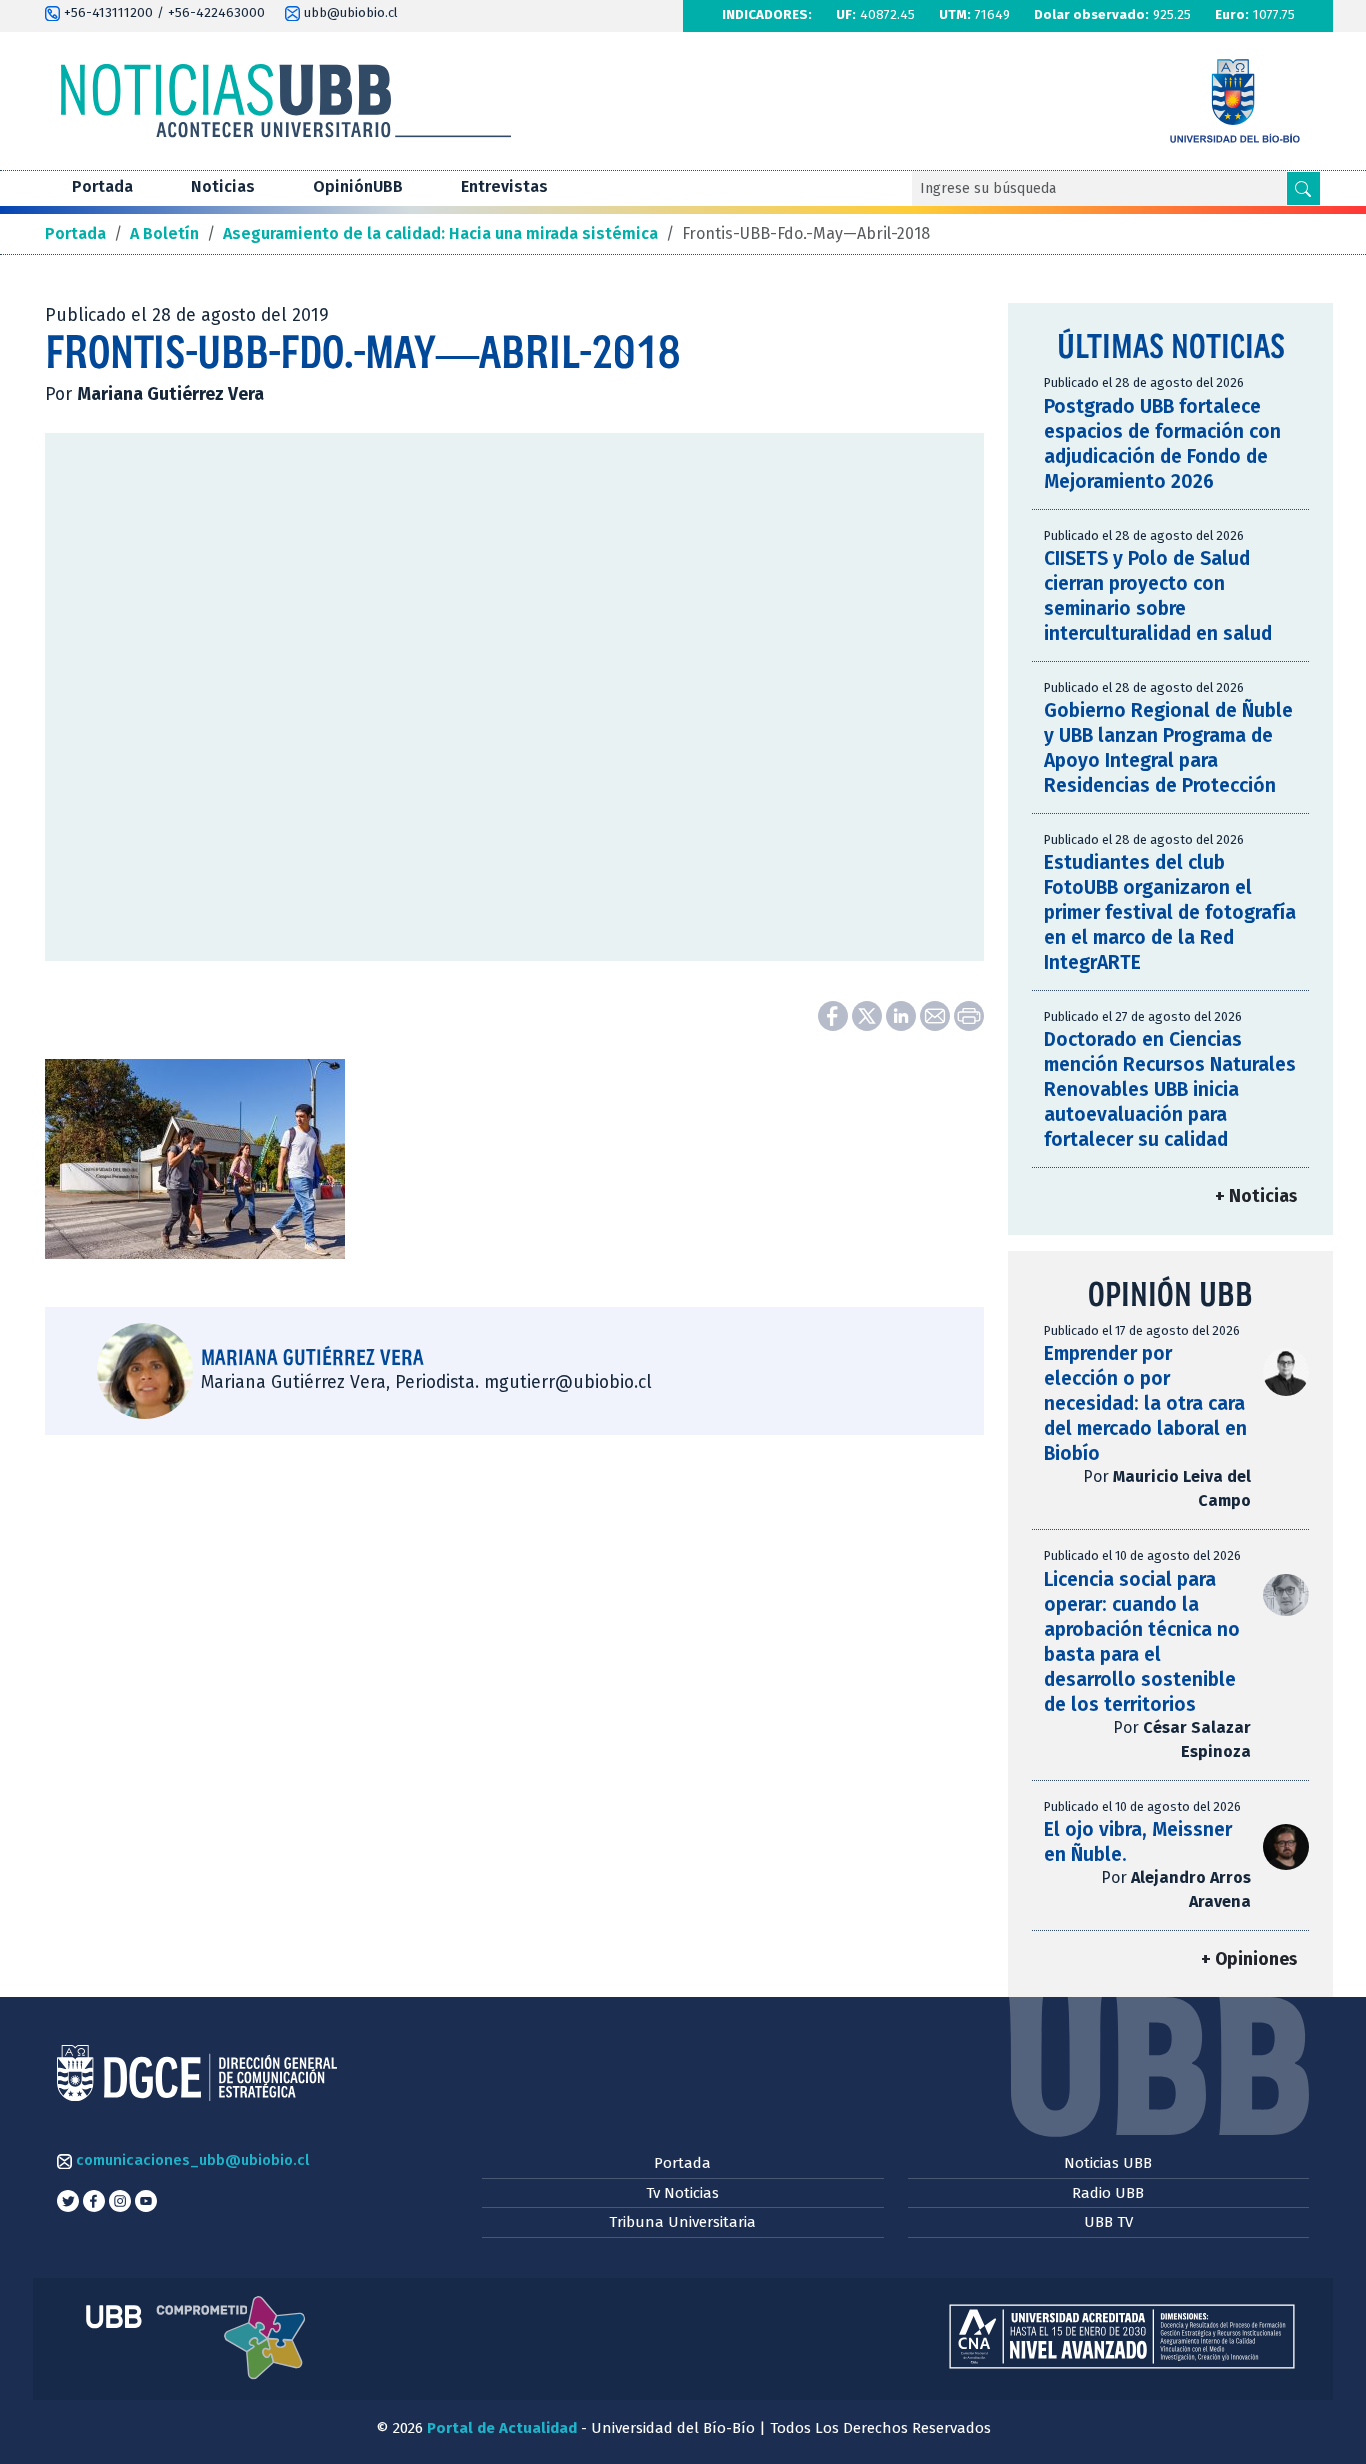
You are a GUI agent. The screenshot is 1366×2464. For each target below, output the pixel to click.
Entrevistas (504, 186)
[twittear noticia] (869, 1014)
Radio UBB (1108, 2193)
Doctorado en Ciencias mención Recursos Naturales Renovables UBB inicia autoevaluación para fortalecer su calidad (1170, 1089)
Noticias (223, 186)
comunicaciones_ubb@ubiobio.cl (190, 2160)
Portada (102, 186)
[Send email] (937, 1014)
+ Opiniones (1249, 1959)
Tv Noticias (682, 2193)
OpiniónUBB (358, 186)
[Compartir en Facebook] (835, 1014)
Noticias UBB (1108, 2163)
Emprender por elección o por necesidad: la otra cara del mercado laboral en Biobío (1145, 1403)
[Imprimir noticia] (969, 1014)
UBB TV (1108, 2222)
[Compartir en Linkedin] (903, 1014)
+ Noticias (1256, 1196)
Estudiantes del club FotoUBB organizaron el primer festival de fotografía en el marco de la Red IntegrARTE (1170, 912)
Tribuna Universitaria (682, 2222)
